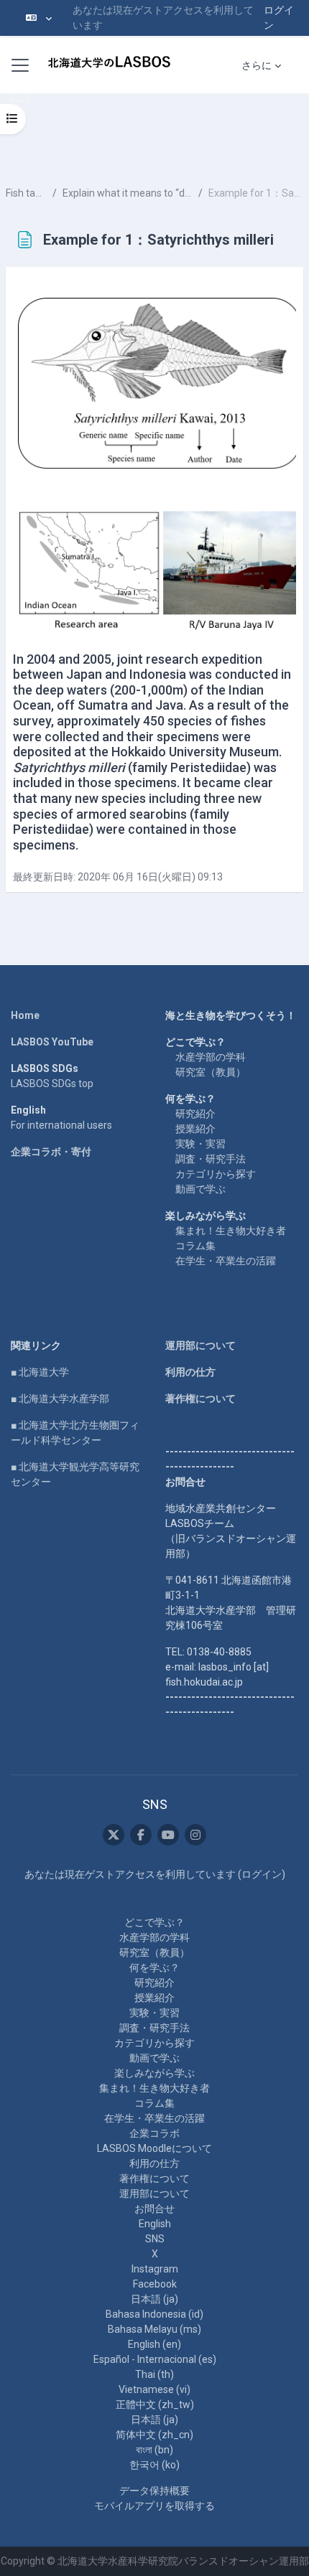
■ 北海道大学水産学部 (60, 1399)
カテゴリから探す (216, 1174)
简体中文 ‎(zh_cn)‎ (154, 2435)
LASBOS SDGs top (52, 1083)
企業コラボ (154, 2133)
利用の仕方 (190, 1372)
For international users (61, 1125)
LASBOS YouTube (52, 1042)
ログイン (279, 18)
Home (25, 1015)
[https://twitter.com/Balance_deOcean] (114, 1835)
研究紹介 (195, 1114)
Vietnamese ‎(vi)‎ (154, 2389)
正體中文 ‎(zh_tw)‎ (155, 2405)
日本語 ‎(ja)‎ (154, 2299)
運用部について (200, 1345)
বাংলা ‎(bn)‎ (154, 2450)
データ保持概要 (154, 2491)
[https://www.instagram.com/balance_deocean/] (195, 1835)
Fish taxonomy (26, 193)
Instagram (155, 2269)
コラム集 (195, 1246)
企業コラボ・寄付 (51, 1152)
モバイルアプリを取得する (154, 2506)
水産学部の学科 (211, 1057)
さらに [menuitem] (257, 65)
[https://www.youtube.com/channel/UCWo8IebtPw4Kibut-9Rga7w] (168, 1835)
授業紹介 (195, 1129)
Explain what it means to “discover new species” (128, 193)
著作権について (200, 1399)
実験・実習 (200, 1144)
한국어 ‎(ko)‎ (154, 2465)
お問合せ (154, 2209)
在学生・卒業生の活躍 (226, 1261)
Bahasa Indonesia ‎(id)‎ (154, 2314)
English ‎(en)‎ (154, 2344)
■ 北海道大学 (40, 1372)
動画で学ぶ (200, 1189)
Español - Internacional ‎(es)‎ (155, 2359)
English (155, 2224)
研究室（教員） (211, 1072)
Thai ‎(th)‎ (154, 2374)
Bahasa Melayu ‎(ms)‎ (154, 2329)
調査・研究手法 (211, 1159)
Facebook (155, 2284)
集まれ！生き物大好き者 (231, 1231)
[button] (39, 18)
